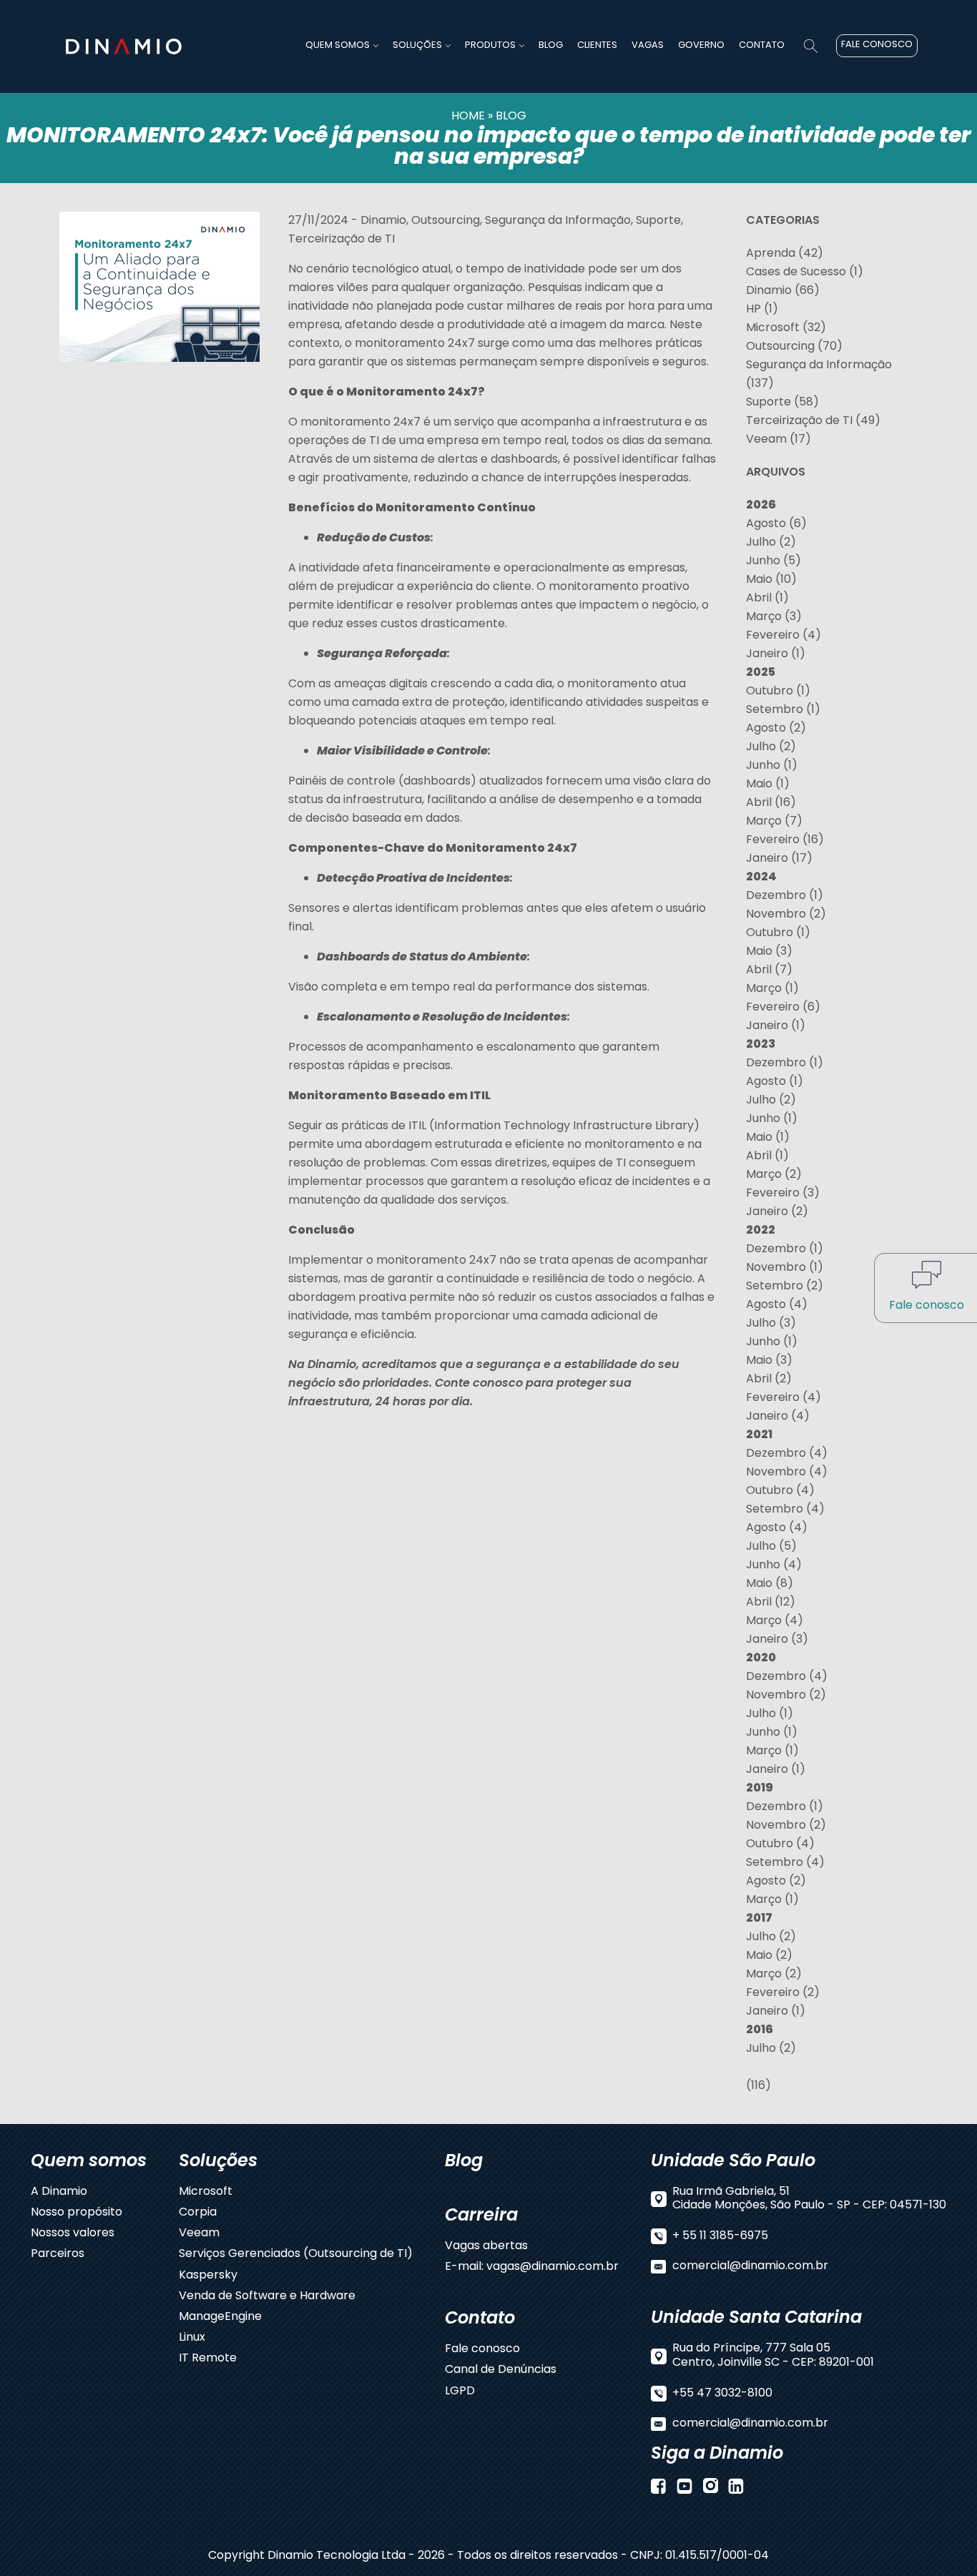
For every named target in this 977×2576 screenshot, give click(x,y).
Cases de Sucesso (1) (805, 272)
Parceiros (58, 2255)
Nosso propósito (77, 2213)
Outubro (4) (780, 1491)
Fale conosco (482, 2350)
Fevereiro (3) (783, 1194)
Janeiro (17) (779, 859)
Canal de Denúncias (501, 2370)
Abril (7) (769, 970)
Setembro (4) (785, 1510)
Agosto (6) (776, 524)
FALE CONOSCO (877, 45)
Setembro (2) (785, 1287)
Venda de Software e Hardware (267, 2297)
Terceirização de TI (342, 240)
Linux (192, 2338)
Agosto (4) (777, 1305)
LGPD (460, 2392)
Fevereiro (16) (785, 840)
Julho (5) (771, 1547)
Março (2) (774, 1175)
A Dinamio (59, 2192)
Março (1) (772, 989)
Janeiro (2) (777, 1212)
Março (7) (774, 822)
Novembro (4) (787, 1473)
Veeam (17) (779, 440)
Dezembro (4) (787, 1454)
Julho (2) (771, 543)
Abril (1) (767, 599)
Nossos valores (73, 2234)
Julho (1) (770, 1714)
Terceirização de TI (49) (813, 421)
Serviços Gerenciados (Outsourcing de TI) (296, 2255)
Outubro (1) (778, 692)
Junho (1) (772, 766)
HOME (468, 117)
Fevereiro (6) (783, 1008)
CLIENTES (597, 45)
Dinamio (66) (783, 291)
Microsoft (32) (786, 328)
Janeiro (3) (777, 1640)
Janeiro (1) (776, 654)
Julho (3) (771, 1324)
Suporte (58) (782, 403)
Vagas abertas (486, 2247)
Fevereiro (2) (783, 1993)
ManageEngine (220, 2317)
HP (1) (762, 310)
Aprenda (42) (785, 254)
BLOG (551, 45)
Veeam (199, 2234)
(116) (758, 2086)
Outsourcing (446, 221)
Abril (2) (769, 1380)
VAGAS (648, 45)
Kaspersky (208, 2276)
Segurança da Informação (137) (819, 375)
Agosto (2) (776, 729)
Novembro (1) (785, 1268)
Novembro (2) (786, 915)
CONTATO (762, 45)
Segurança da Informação (558, 221)
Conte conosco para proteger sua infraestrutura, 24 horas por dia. (460, 1393)
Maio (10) (771, 580)
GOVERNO (701, 45)
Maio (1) (768, 785)
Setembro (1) (783, 710)
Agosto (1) (775, 1082)
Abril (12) (771, 1603)
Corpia (198, 2213)
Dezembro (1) (785, 896)
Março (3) (774, 617)
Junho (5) (774, 561)
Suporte (658, 221)
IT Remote (208, 2359)
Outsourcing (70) (794, 347)
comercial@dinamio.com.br (750, 2267)
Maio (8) (770, 1584)
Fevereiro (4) (784, 636)
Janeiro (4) (778, 1417)
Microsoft (206, 2192)
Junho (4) (774, 1565)
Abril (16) (771, 803)
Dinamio (383, 221)
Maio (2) (769, 1956)
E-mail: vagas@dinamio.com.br (532, 2267)
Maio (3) (769, 952)
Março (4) (775, 1621)
